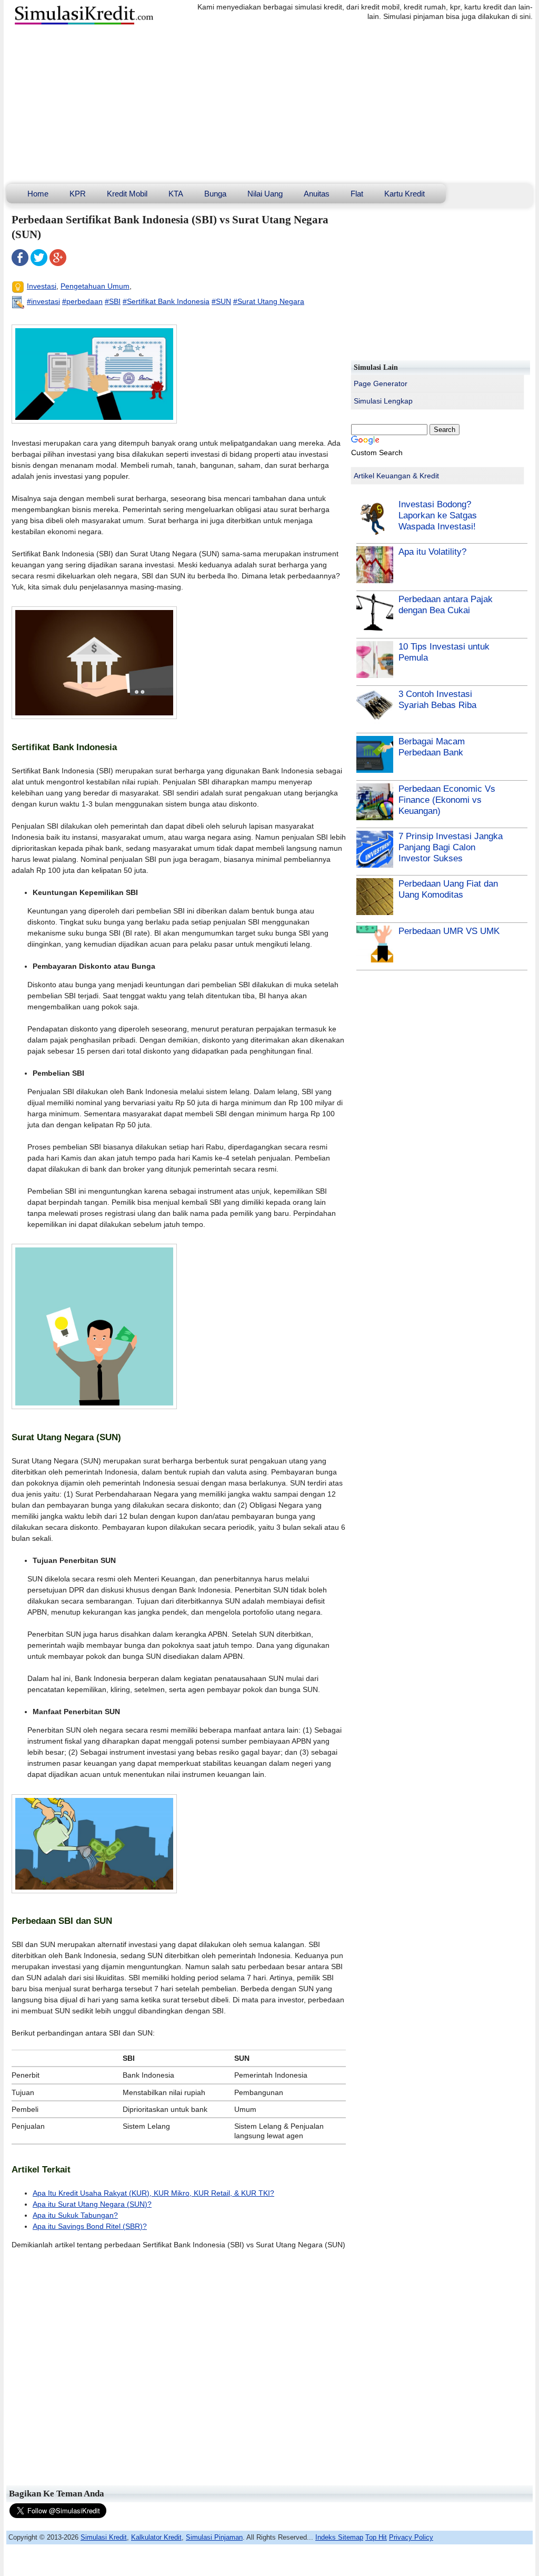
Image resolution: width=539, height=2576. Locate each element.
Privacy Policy (411, 2537)
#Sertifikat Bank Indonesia (166, 301)
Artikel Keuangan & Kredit (396, 476)
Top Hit (376, 2537)
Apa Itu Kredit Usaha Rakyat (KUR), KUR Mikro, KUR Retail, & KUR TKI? (153, 2193)
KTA (176, 194)
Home (38, 194)
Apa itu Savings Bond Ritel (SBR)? (90, 2226)
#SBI (113, 301)
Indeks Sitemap (339, 2537)
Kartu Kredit (405, 194)
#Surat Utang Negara (269, 301)
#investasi (43, 301)
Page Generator (381, 384)
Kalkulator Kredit (156, 2537)
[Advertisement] (269, 105)
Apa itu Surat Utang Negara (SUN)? (92, 2204)
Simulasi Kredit (104, 2537)
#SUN (221, 301)
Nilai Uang (265, 194)
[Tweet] (39, 263)
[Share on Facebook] (20, 263)
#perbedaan (82, 301)
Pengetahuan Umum (95, 286)
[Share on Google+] (58, 263)
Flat (357, 194)
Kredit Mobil (127, 194)
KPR (78, 194)
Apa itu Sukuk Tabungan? (75, 2215)
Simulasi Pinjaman (214, 2537)
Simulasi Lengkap (383, 401)
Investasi (42, 286)
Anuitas (317, 194)
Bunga (215, 194)
